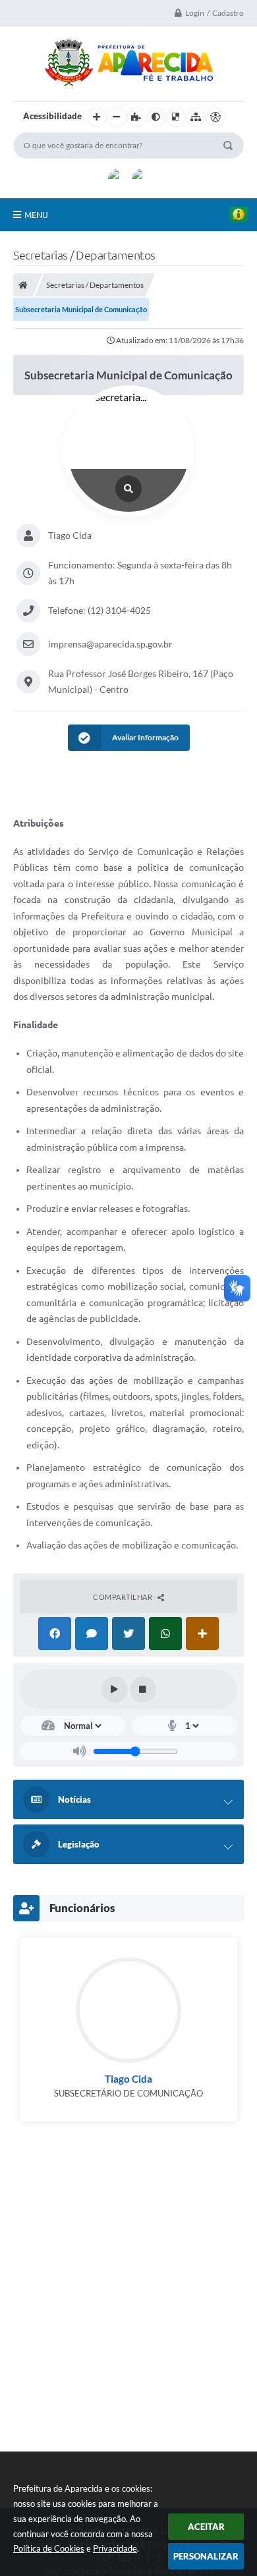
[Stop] (143, 1689)
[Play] (115, 1689)
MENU (36, 215)
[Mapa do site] (196, 117)
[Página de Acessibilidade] (215, 117)
